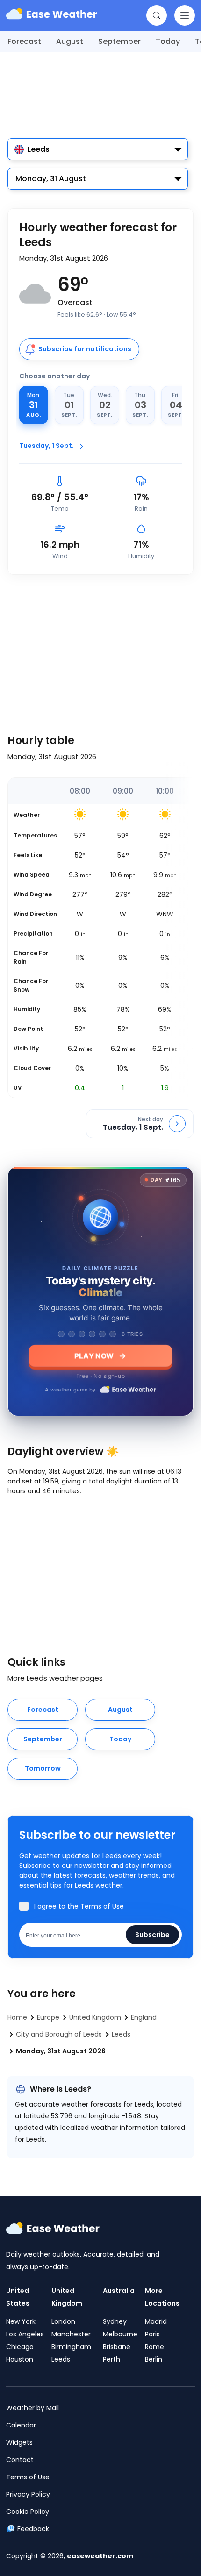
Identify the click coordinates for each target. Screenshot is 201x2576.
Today (168, 41)
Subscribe (152, 1935)
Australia (119, 2291)
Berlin (154, 2359)
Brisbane (117, 2347)
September (119, 41)
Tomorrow (43, 1768)
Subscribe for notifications (85, 349)
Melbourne (120, 2334)
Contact (20, 2460)
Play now (94, 1356)
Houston (20, 2359)
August (70, 41)
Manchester (71, 2334)
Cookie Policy (28, 2512)
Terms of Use (102, 1906)
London (63, 2321)
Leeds (61, 2359)
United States (18, 2297)
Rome (154, 2347)
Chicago (20, 2347)
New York (21, 2321)
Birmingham (71, 2347)
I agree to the (79, 1906)
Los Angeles (25, 2334)
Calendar (21, 2425)
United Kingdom (67, 2297)
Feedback (33, 2529)
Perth (111, 2359)
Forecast (24, 41)
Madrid (156, 2321)
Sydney (115, 2321)
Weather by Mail (32, 2408)
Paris (152, 2334)
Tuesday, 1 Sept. (47, 446)
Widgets (19, 2442)
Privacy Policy (28, 2494)
